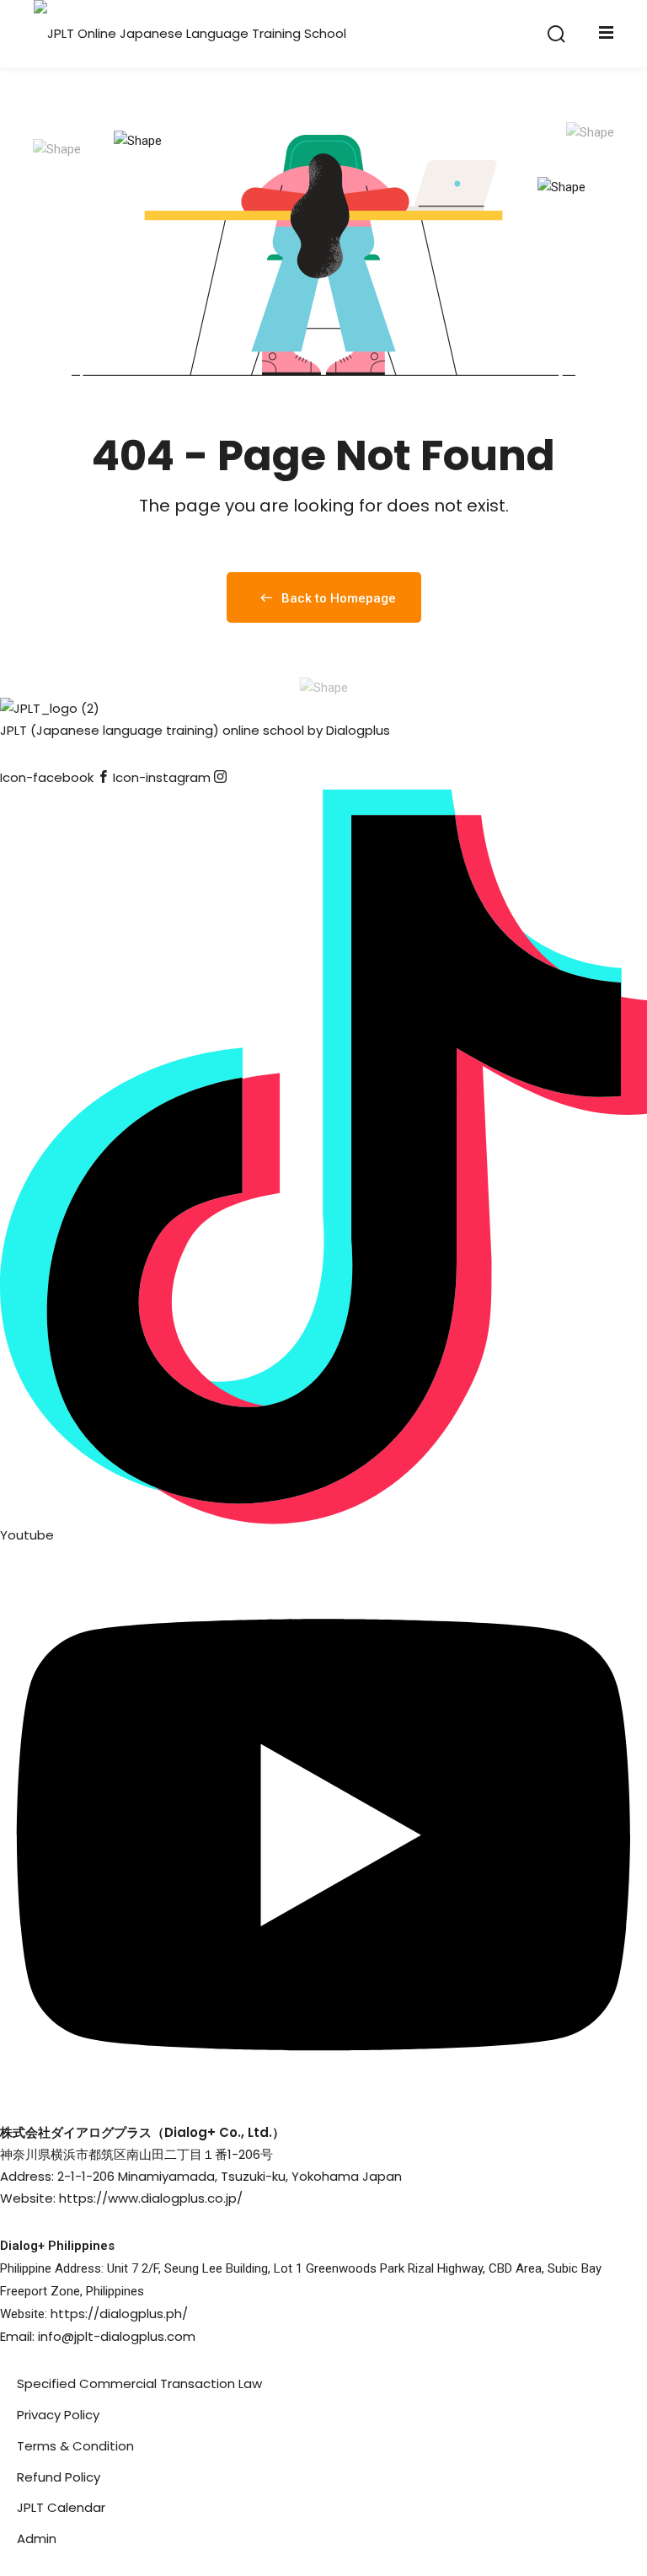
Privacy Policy (58, 2415)
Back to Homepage (339, 598)
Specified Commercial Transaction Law (139, 2383)
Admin (37, 2539)
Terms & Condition (75, 2446)
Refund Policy (59, 2477)
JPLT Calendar (61, 2507)
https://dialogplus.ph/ (119, 2314)
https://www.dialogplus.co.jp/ (151, 2198)
